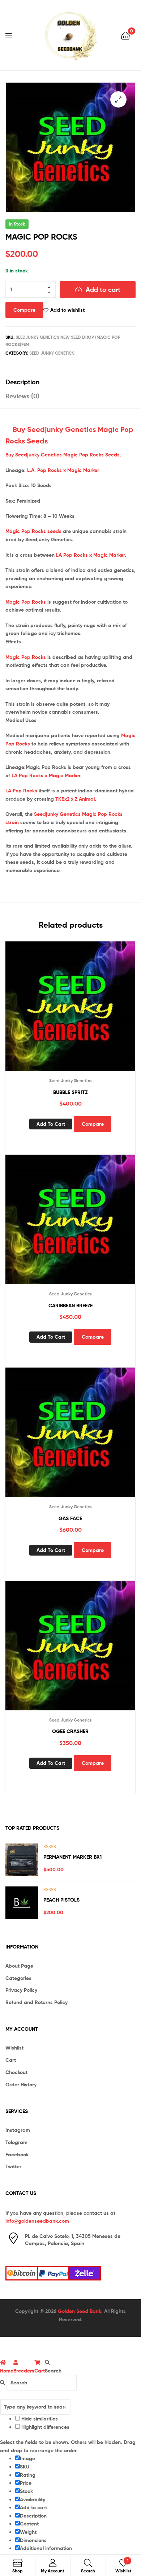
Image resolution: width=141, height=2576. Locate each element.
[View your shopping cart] (125, 35)
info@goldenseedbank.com (37, 2221)
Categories (18, 1978)
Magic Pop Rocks (26, 602)
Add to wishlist (67, 310)
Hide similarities (39, 2419)
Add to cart (103, 290)
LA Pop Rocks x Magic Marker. (91, 555)
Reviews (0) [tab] (22, 396)
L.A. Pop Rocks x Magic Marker (63, 470)
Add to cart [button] (51, 1124)
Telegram (16, 2142)
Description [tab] (22, 382)
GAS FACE (70, 1518)
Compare (24, 310)
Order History (21, 2085)
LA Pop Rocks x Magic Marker (46, 775)
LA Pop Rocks (21, 791)
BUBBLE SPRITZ (70, 1092)
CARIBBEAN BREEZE (70, 1306)
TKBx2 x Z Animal (75, 799)
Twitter (13, 2166)
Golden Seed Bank (80, 2311)
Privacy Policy (21, 1990)
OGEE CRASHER (70, 1731)
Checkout (16, 2072)
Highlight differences (45, 2427)
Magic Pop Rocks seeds (33, 531)
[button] (118, 99)
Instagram (18, 2130)
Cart (11, 2060)
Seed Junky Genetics (52, 353)
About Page (19, 1966)
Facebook (17, 2155)
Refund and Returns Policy (37, 2002)
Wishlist (14, 2048)
